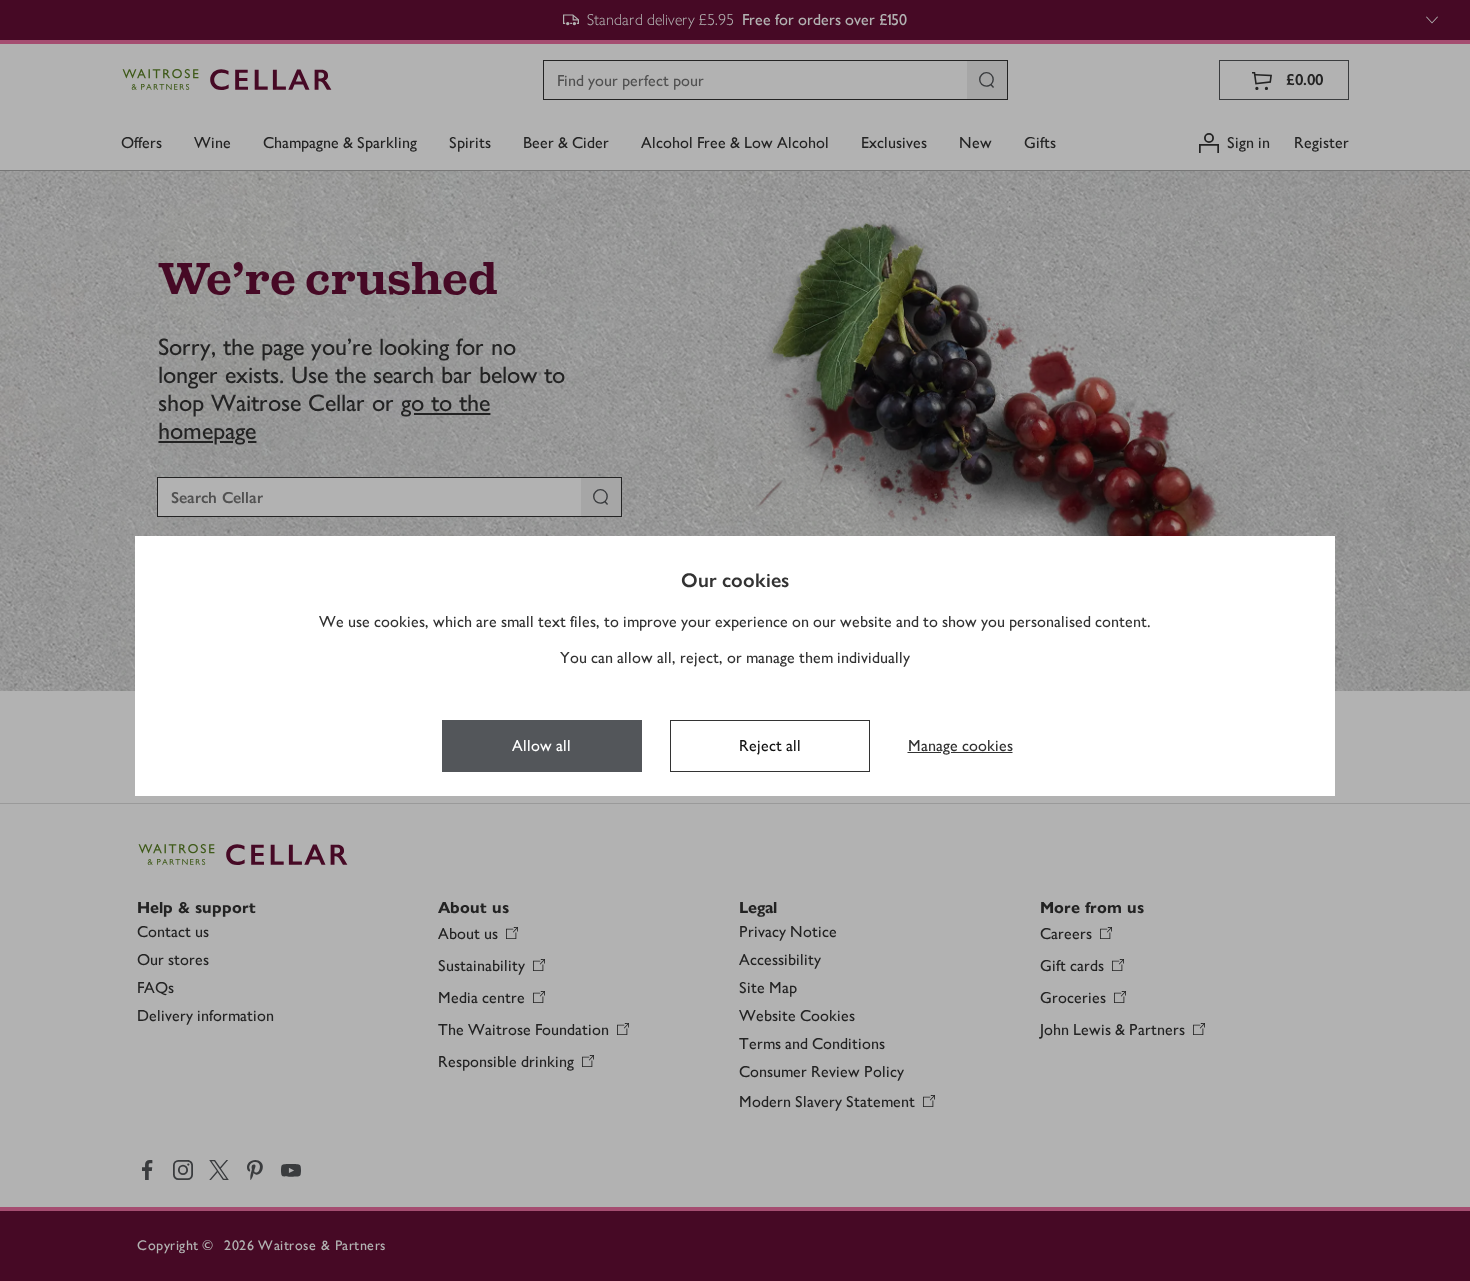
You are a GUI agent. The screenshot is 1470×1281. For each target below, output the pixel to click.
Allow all (541, 745)
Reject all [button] (770, 745)
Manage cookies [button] (960, 745)
